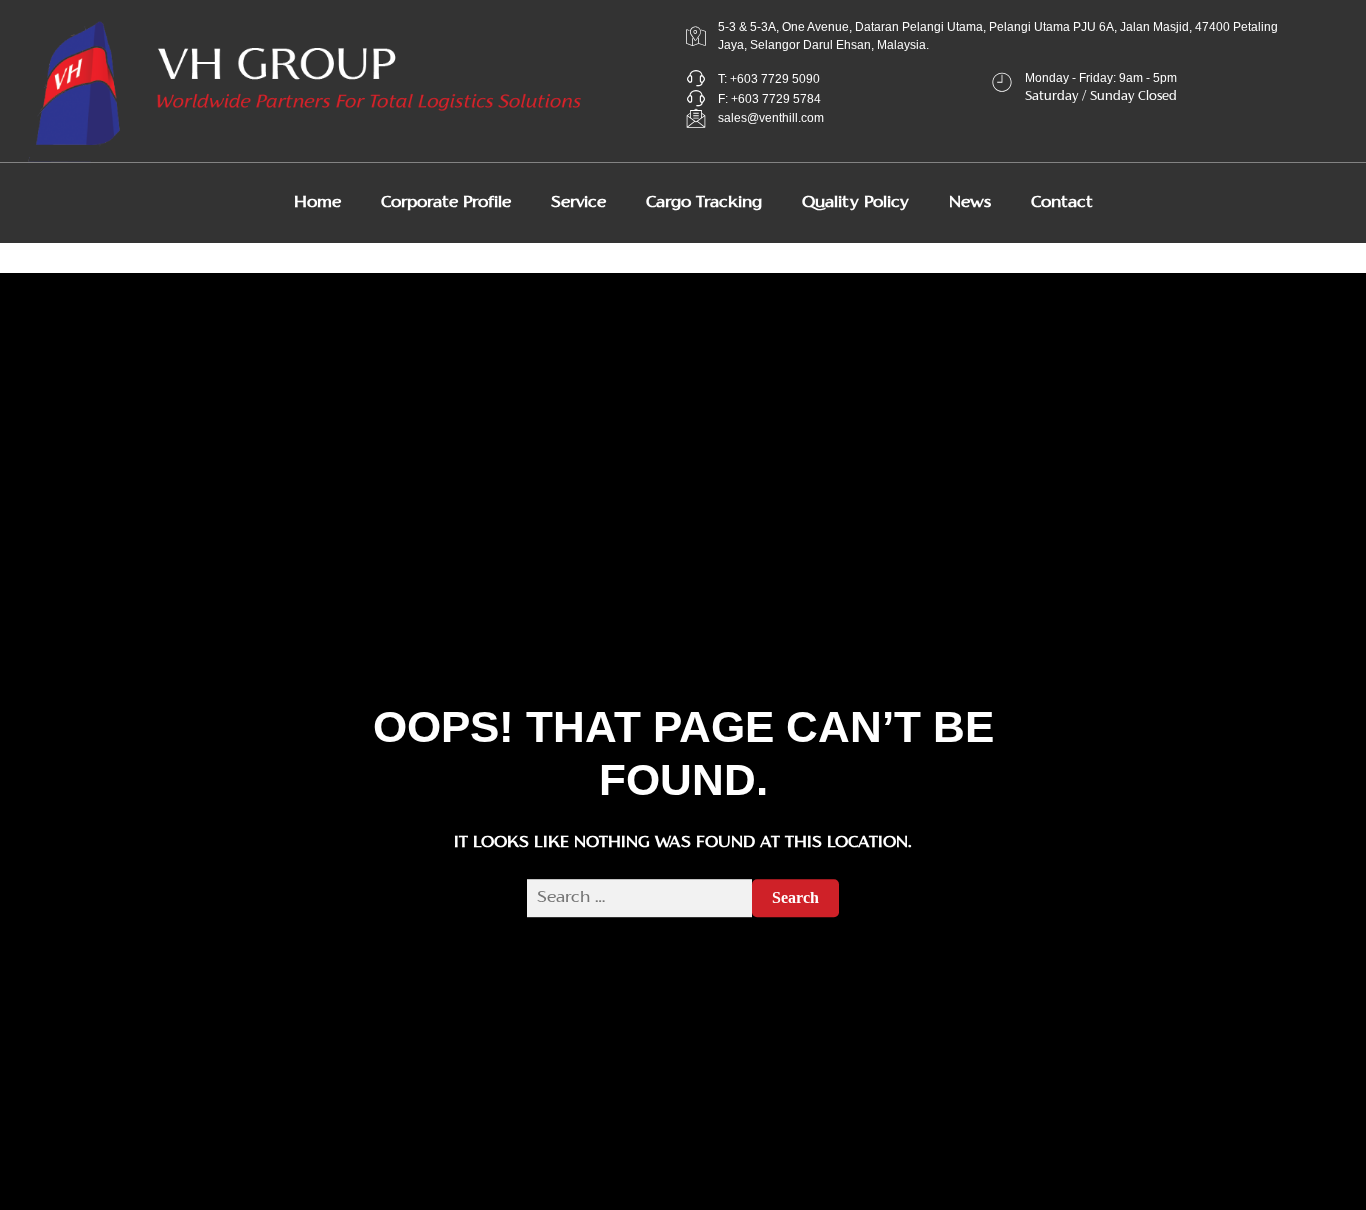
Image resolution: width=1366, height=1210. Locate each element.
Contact (1062, 203)
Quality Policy (855, 203)
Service (578, 203)
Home (317, 203)
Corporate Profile (446, 203)
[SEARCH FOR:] (639, 898)
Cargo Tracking (704, 203)
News (970, 203)
